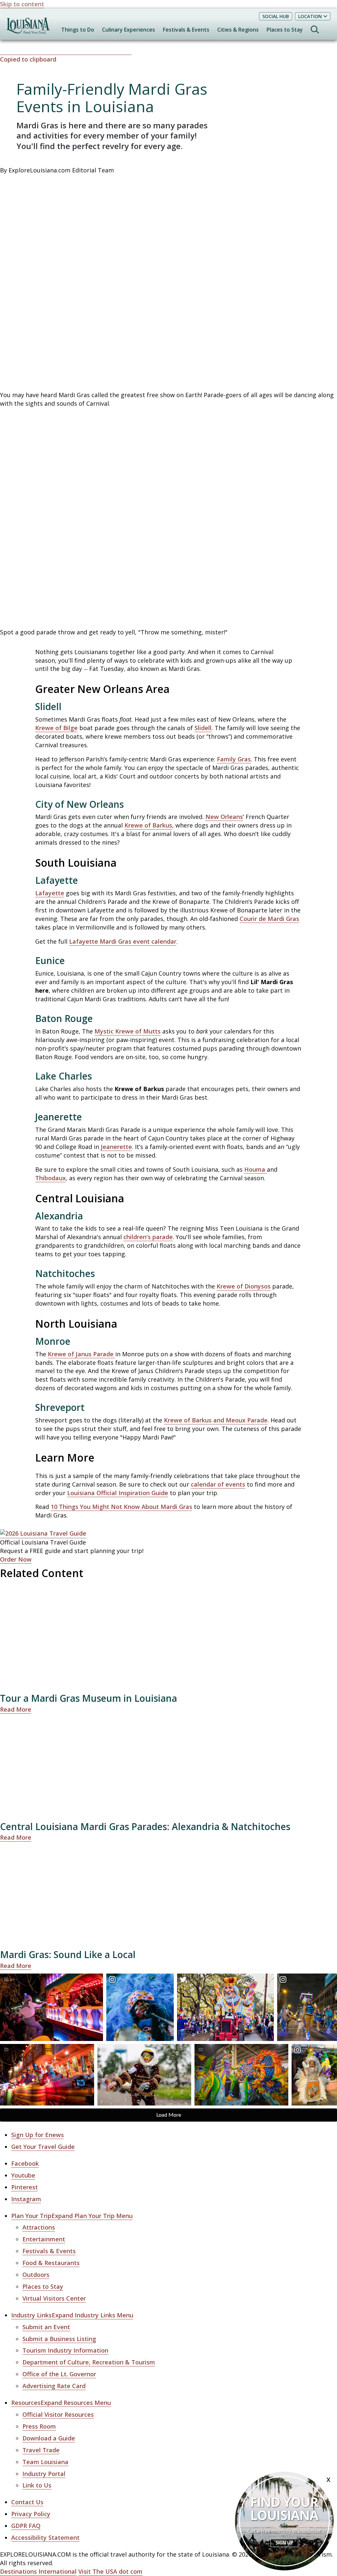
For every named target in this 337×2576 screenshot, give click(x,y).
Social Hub (276, 16)
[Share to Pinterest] (52, 51)
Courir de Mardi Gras (269, 919)
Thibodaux (51, 1178)
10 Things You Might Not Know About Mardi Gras (121, 1507)
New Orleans (224, 817)
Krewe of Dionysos (244, 1286)
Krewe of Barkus (148, 825)
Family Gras (234, 759)
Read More (16, 1709)
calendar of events (218, 1484)
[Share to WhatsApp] (37, 51)
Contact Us (27, 2502)
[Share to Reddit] (96, 51)
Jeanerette (116, 1147)
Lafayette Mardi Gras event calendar (123, 941)
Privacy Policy (31, 2514)
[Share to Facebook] (7, 51)
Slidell (203, 728)
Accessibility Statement (45, 2538)
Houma (256, 1169)
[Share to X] (22, 51)
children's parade (148, 1237)
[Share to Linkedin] (67, 51)
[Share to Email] (111, 51)
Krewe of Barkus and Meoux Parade (216, 1420)
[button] (168, 55)
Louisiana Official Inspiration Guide (118, 1493)
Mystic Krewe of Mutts (128, 1031)
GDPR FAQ (26, 2526)
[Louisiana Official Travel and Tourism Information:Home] (28, 29)
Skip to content (22, 4)
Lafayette (50, 893)
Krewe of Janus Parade (81, 1354)
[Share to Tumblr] (81, 51)
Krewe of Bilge (56, 728)
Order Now (16, 1559)
